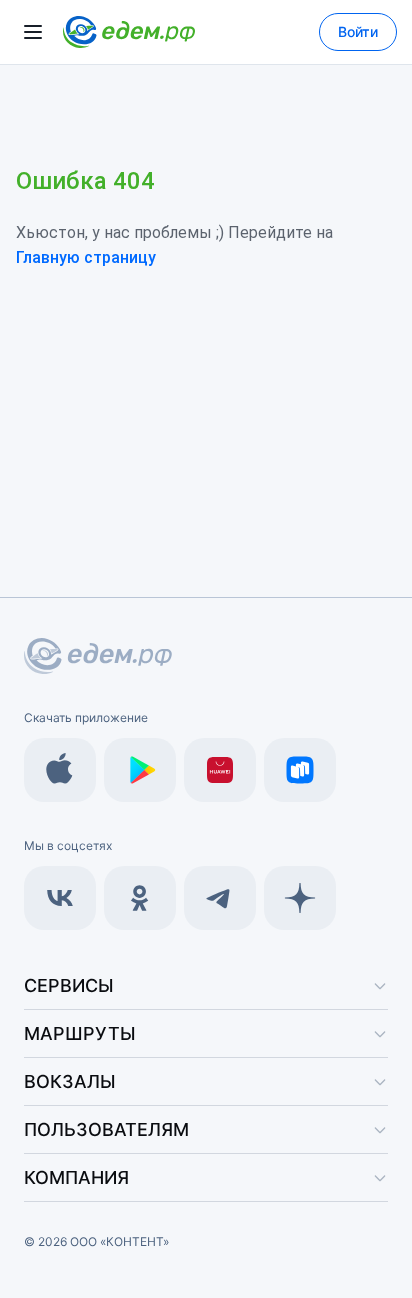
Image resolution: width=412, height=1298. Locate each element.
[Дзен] (300, 898)
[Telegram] (220, 898)
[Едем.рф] (129, 32)
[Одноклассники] (140, 898)
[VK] (60, 898)
